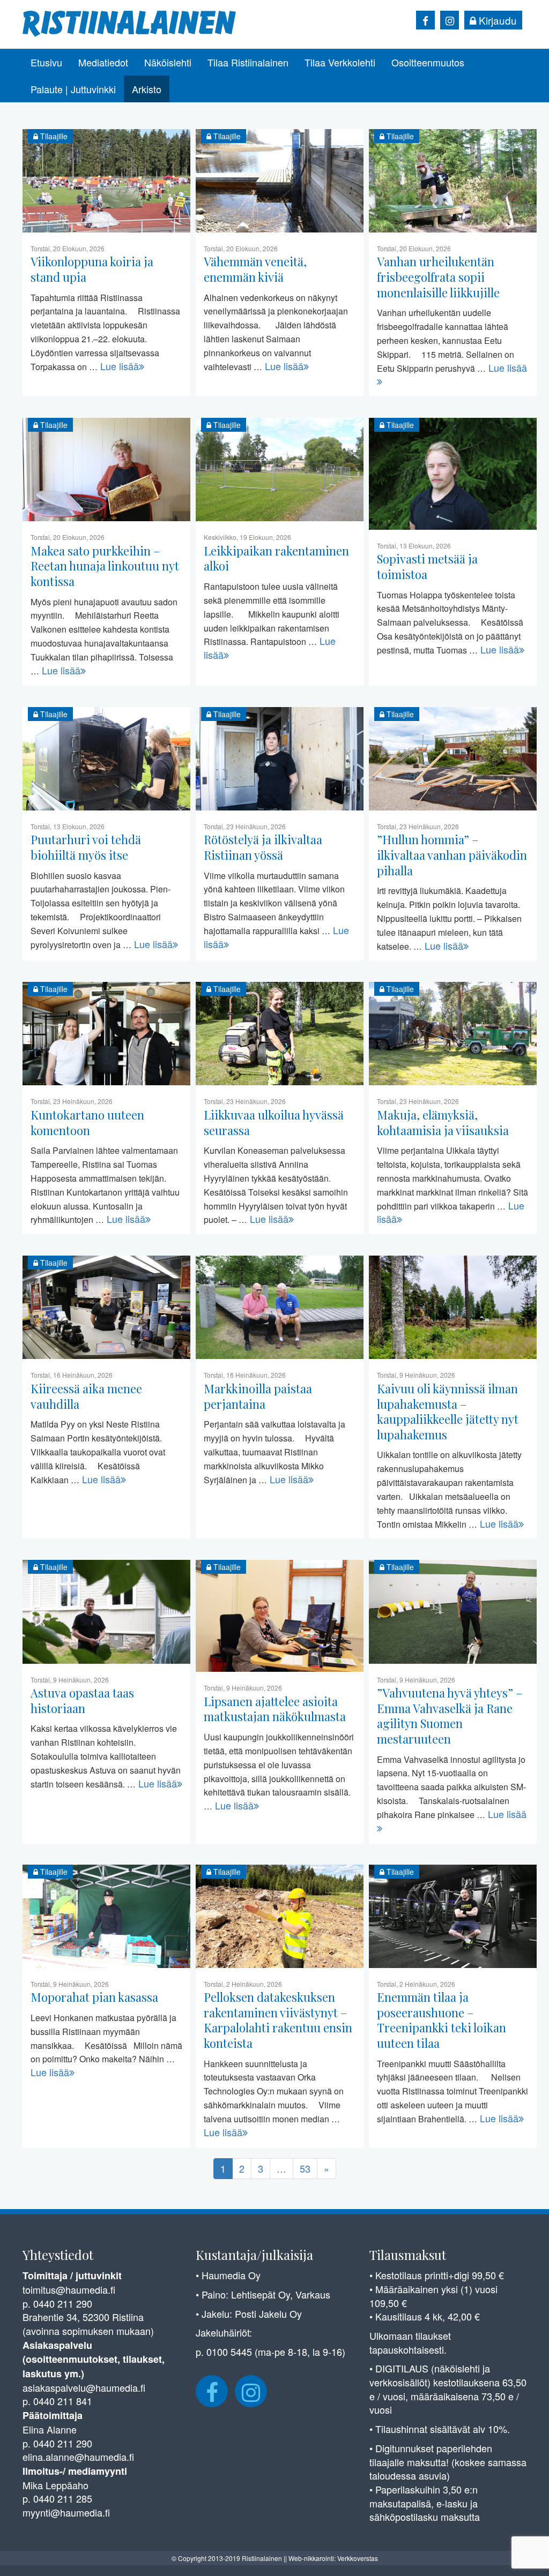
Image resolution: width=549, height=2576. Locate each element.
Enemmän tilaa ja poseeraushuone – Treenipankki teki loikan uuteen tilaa (442, 2020)
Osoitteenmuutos (428, 62)
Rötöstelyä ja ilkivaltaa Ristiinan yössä (263, 847)
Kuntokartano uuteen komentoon (87, 1122)
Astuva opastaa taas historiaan (82, 1700)
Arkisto (147, 89)
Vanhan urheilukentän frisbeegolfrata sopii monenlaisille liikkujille (438, 277)
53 (305, 2168)
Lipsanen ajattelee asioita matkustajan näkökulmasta (275, 1709)
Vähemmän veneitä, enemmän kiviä (255, 269)
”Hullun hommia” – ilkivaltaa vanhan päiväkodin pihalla (452, 855)
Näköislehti (168, 62)
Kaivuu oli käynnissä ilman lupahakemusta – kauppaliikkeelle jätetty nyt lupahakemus (448, 1411)
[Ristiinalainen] (130, 22)
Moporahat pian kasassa (94, 1997)
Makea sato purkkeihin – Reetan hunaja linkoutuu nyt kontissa (105, 566)
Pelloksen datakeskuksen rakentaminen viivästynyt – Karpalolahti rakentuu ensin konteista (278, 2020)
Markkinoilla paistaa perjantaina (258, 1396)
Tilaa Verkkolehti (340, 62)
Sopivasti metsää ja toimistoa (427, 566)
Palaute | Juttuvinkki (73, 89)
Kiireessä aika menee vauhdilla (86, 1396)
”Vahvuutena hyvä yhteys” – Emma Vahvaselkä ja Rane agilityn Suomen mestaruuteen (450, 1716)
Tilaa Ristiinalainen (248, 62)
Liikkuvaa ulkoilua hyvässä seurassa (274, 1122)
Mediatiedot (103, 62)
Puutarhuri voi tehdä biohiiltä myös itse (86, 847)
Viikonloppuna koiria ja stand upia (92, 269)
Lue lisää (120, 366)
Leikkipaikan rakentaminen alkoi (276, 558)
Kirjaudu (496, 20)
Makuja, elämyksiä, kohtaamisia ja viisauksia (443, 1122)
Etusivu (46, 62)
